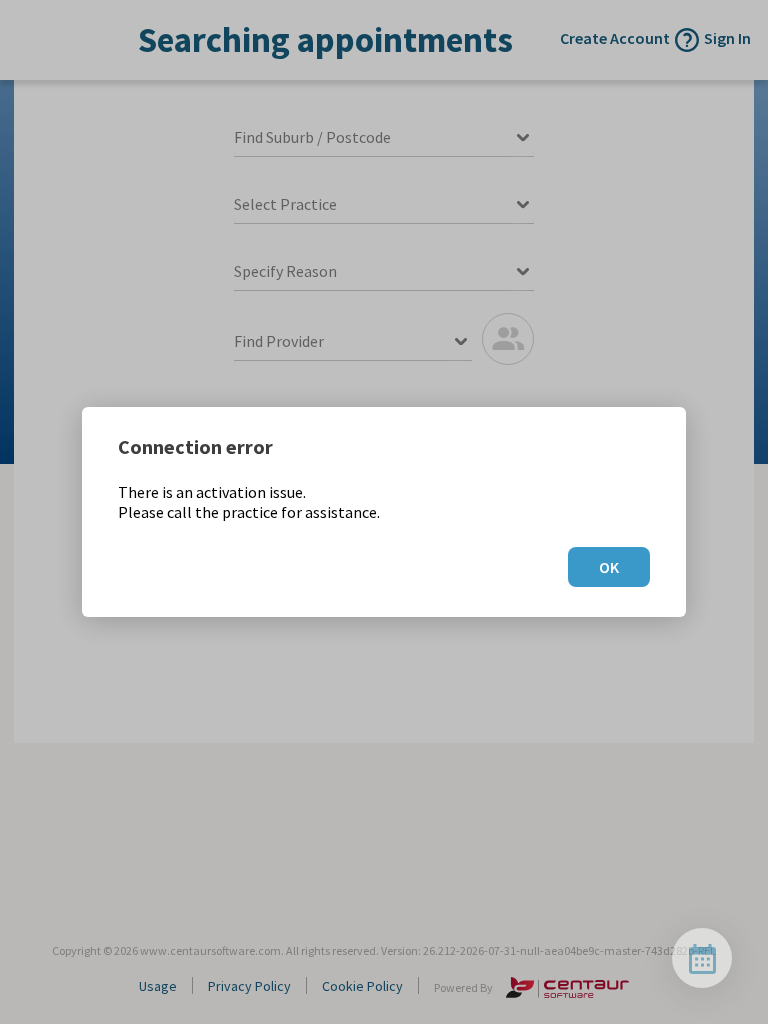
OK (609, 567)
